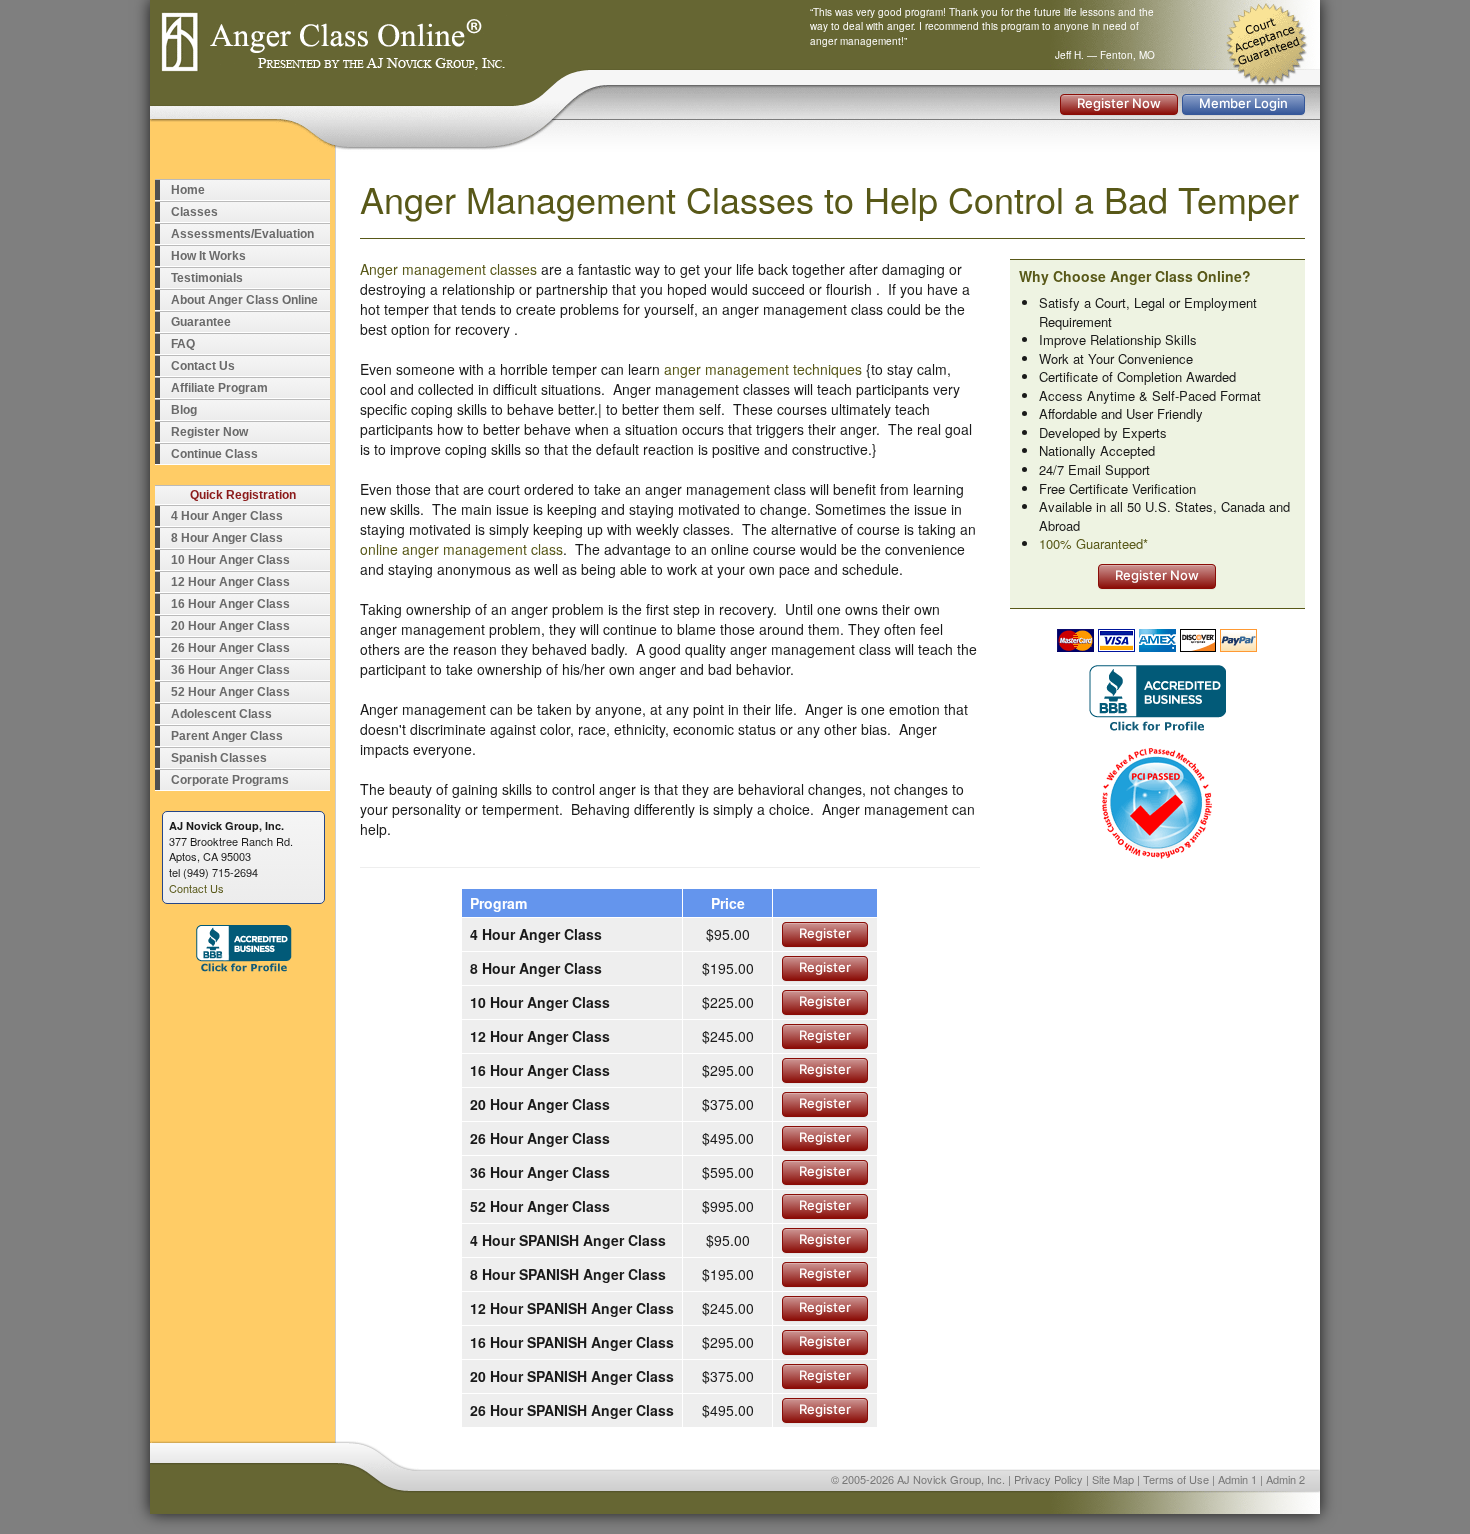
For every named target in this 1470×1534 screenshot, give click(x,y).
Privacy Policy (1048, 1479)
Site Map (1113, 1479)
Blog (184, 410)
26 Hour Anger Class (230, 648)
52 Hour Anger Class (230, 692)
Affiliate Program (219, 388)
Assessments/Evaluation (242, 234)
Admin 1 (1237, 1479)
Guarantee (201, 322)
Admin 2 (1285, 1479)
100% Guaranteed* (1093, 543)
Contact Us (203, 366)
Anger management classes (448, 269)
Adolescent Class (221, 714)
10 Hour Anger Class (230, 560)
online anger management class (461, 549)
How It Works (208, 256)
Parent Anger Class (227, 736)
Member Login (1243, 103)
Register (825, 933)
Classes (194, 212)
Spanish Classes (219, 758)
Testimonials (207, 278)
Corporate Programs (230, 780)
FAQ (183, 344)
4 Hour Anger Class (227, 516)
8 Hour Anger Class (227, 538)
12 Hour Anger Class (230, 582)
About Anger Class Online (244, 300)
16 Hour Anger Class (230, 604)
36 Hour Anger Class (230, 670)
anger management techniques (763, 369)
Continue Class (214, 454)
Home (188, 190)
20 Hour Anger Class (230, 626)
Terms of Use (1176, 1479)
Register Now (1119, 103)
